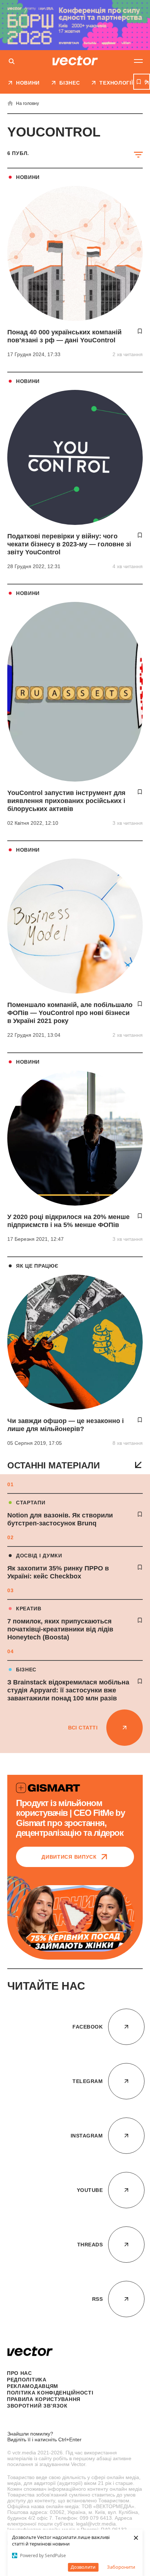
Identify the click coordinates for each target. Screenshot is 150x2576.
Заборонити (121, 2567)
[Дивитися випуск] (75, 2420)
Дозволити (83, 2567)
